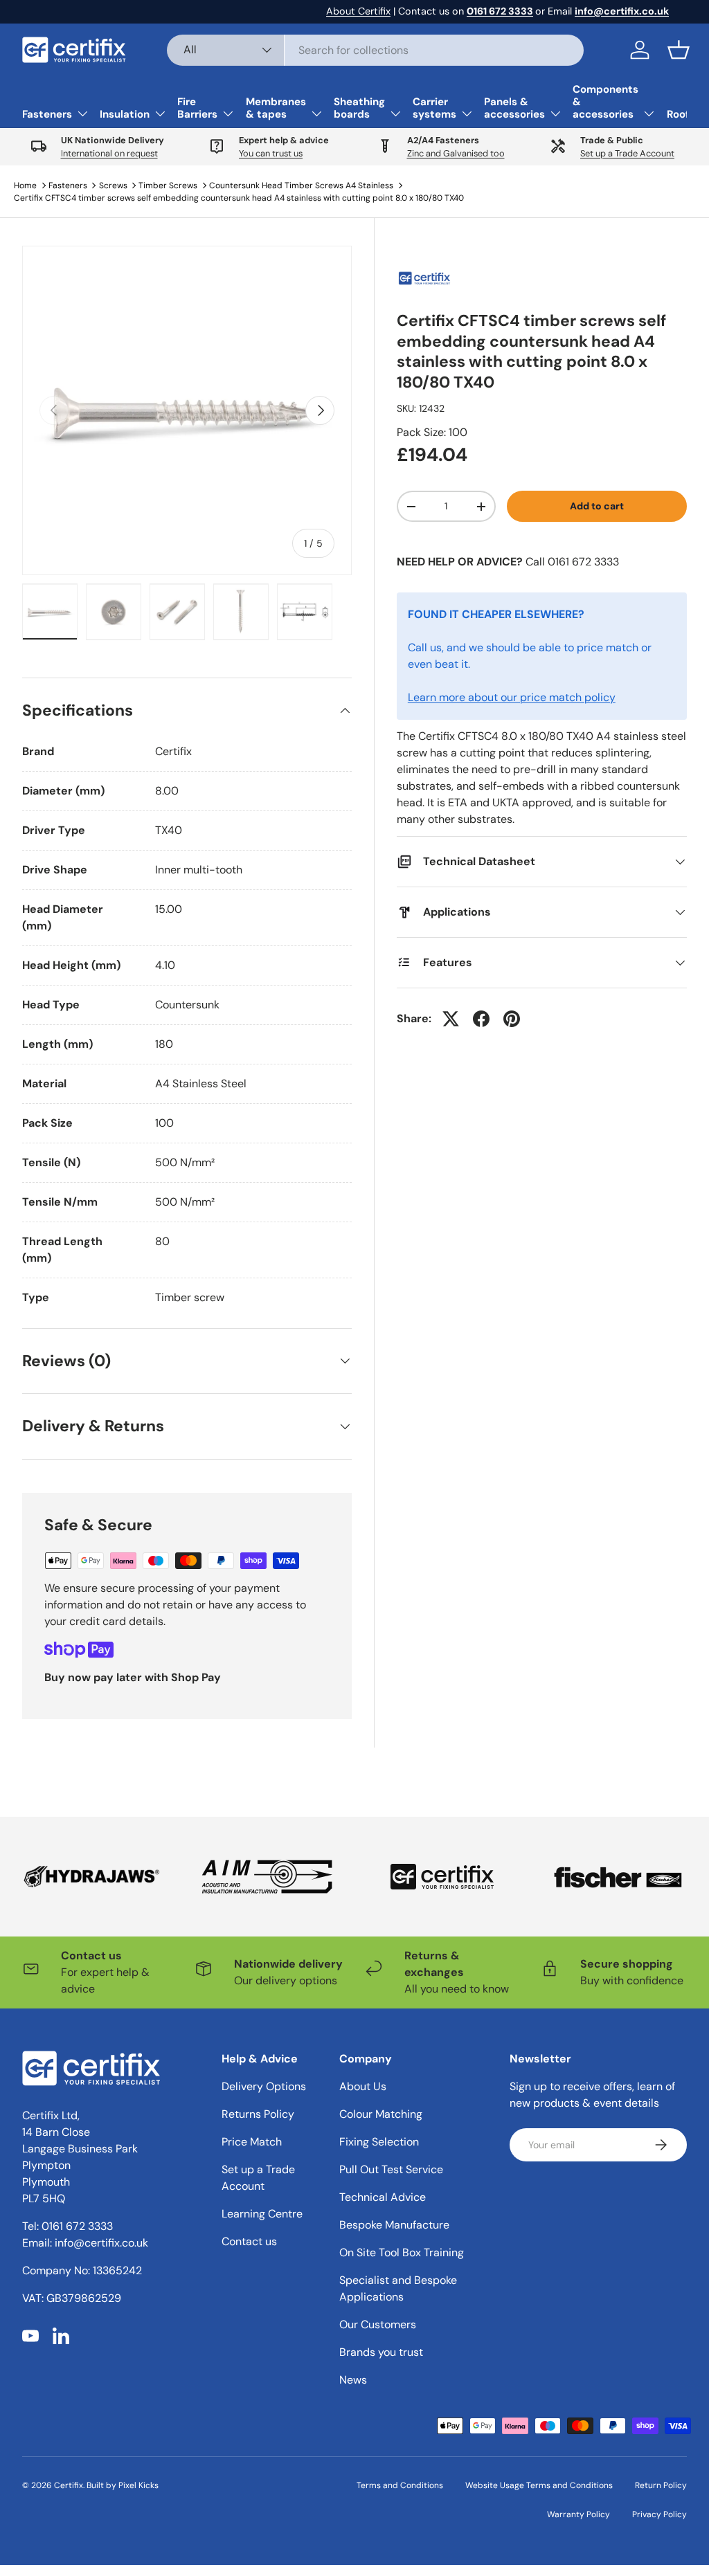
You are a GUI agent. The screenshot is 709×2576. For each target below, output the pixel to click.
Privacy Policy (659, 2514)
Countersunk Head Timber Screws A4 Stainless (301, 185)
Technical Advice (383, 2197)
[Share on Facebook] (481, 1019)
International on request (109, 153)
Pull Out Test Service (391, 2169)
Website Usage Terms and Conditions (539, 2485)
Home (25, 185)
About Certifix (358, 11)
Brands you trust (381, 2352)
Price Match (252, 2142)
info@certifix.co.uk (101, 2243)
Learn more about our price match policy (512, 697)
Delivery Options (264, 2086)
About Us (363, 2086)
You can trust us (271, 153)
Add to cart (597, 506)
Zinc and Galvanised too (456, 153)
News (353, 2380)
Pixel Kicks (138, 2485)
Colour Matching (381, 2114)
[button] (679, 50)
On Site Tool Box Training (402, 2252)
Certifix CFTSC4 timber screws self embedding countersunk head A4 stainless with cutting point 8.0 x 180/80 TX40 (239, 198)
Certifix (69, 2485)
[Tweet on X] (451, 1019)
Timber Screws (168, 185)
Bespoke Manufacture (394, 2225)
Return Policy (661, 2485)
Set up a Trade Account (627, 153)
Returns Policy (258, 2114)
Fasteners (68, 185)
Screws (113, 185)
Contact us (249, 2241)
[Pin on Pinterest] (512, 1019)
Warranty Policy (578, 2514)
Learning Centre (262, 2214)
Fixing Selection (379, 2142)
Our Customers (378, 2324)
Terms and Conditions (400, 2485)
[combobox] (376, 50)
